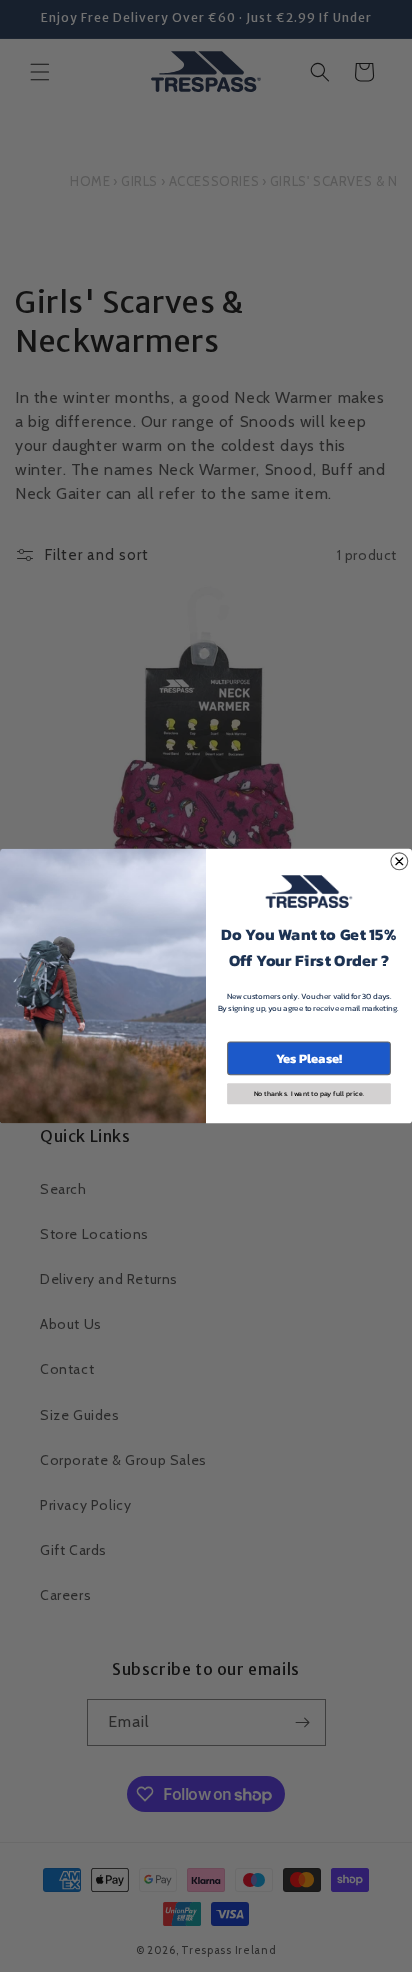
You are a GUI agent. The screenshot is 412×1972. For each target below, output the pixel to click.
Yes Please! (309, 1058)
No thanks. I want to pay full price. (309, 1093)
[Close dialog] (399, 861)
